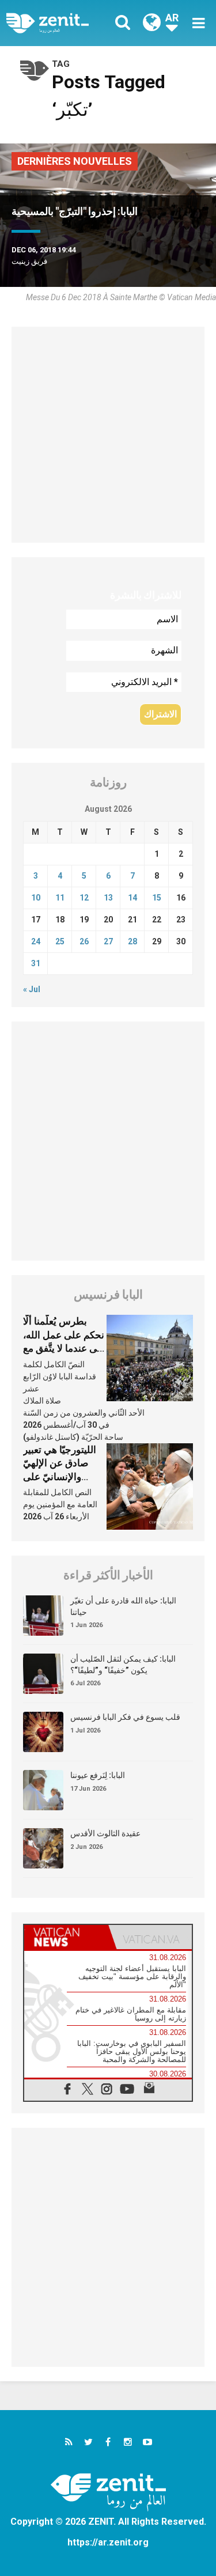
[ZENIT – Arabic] (60, 23)
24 (36, 941)
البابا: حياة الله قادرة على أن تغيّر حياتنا (123, 1606)
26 (84, 941)
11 (60, 898)
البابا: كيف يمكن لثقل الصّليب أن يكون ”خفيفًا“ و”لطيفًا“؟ (123, 1665)
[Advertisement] (108, 435)
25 (60, 941)
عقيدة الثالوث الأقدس (105, 1833)
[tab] (66, 1937)
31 (36, 963)
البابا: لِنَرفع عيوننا (98, 1775)
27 (108, 941)
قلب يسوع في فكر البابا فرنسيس (125, 1717)
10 (36, 898)
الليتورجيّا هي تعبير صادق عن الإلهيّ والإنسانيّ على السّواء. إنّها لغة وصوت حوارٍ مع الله (62, 1477)
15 (157, 898)
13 (108, 898)
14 (132, 898)
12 (84, 898)
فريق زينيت (29, 261)
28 (132, 941)
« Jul (32, 989)
